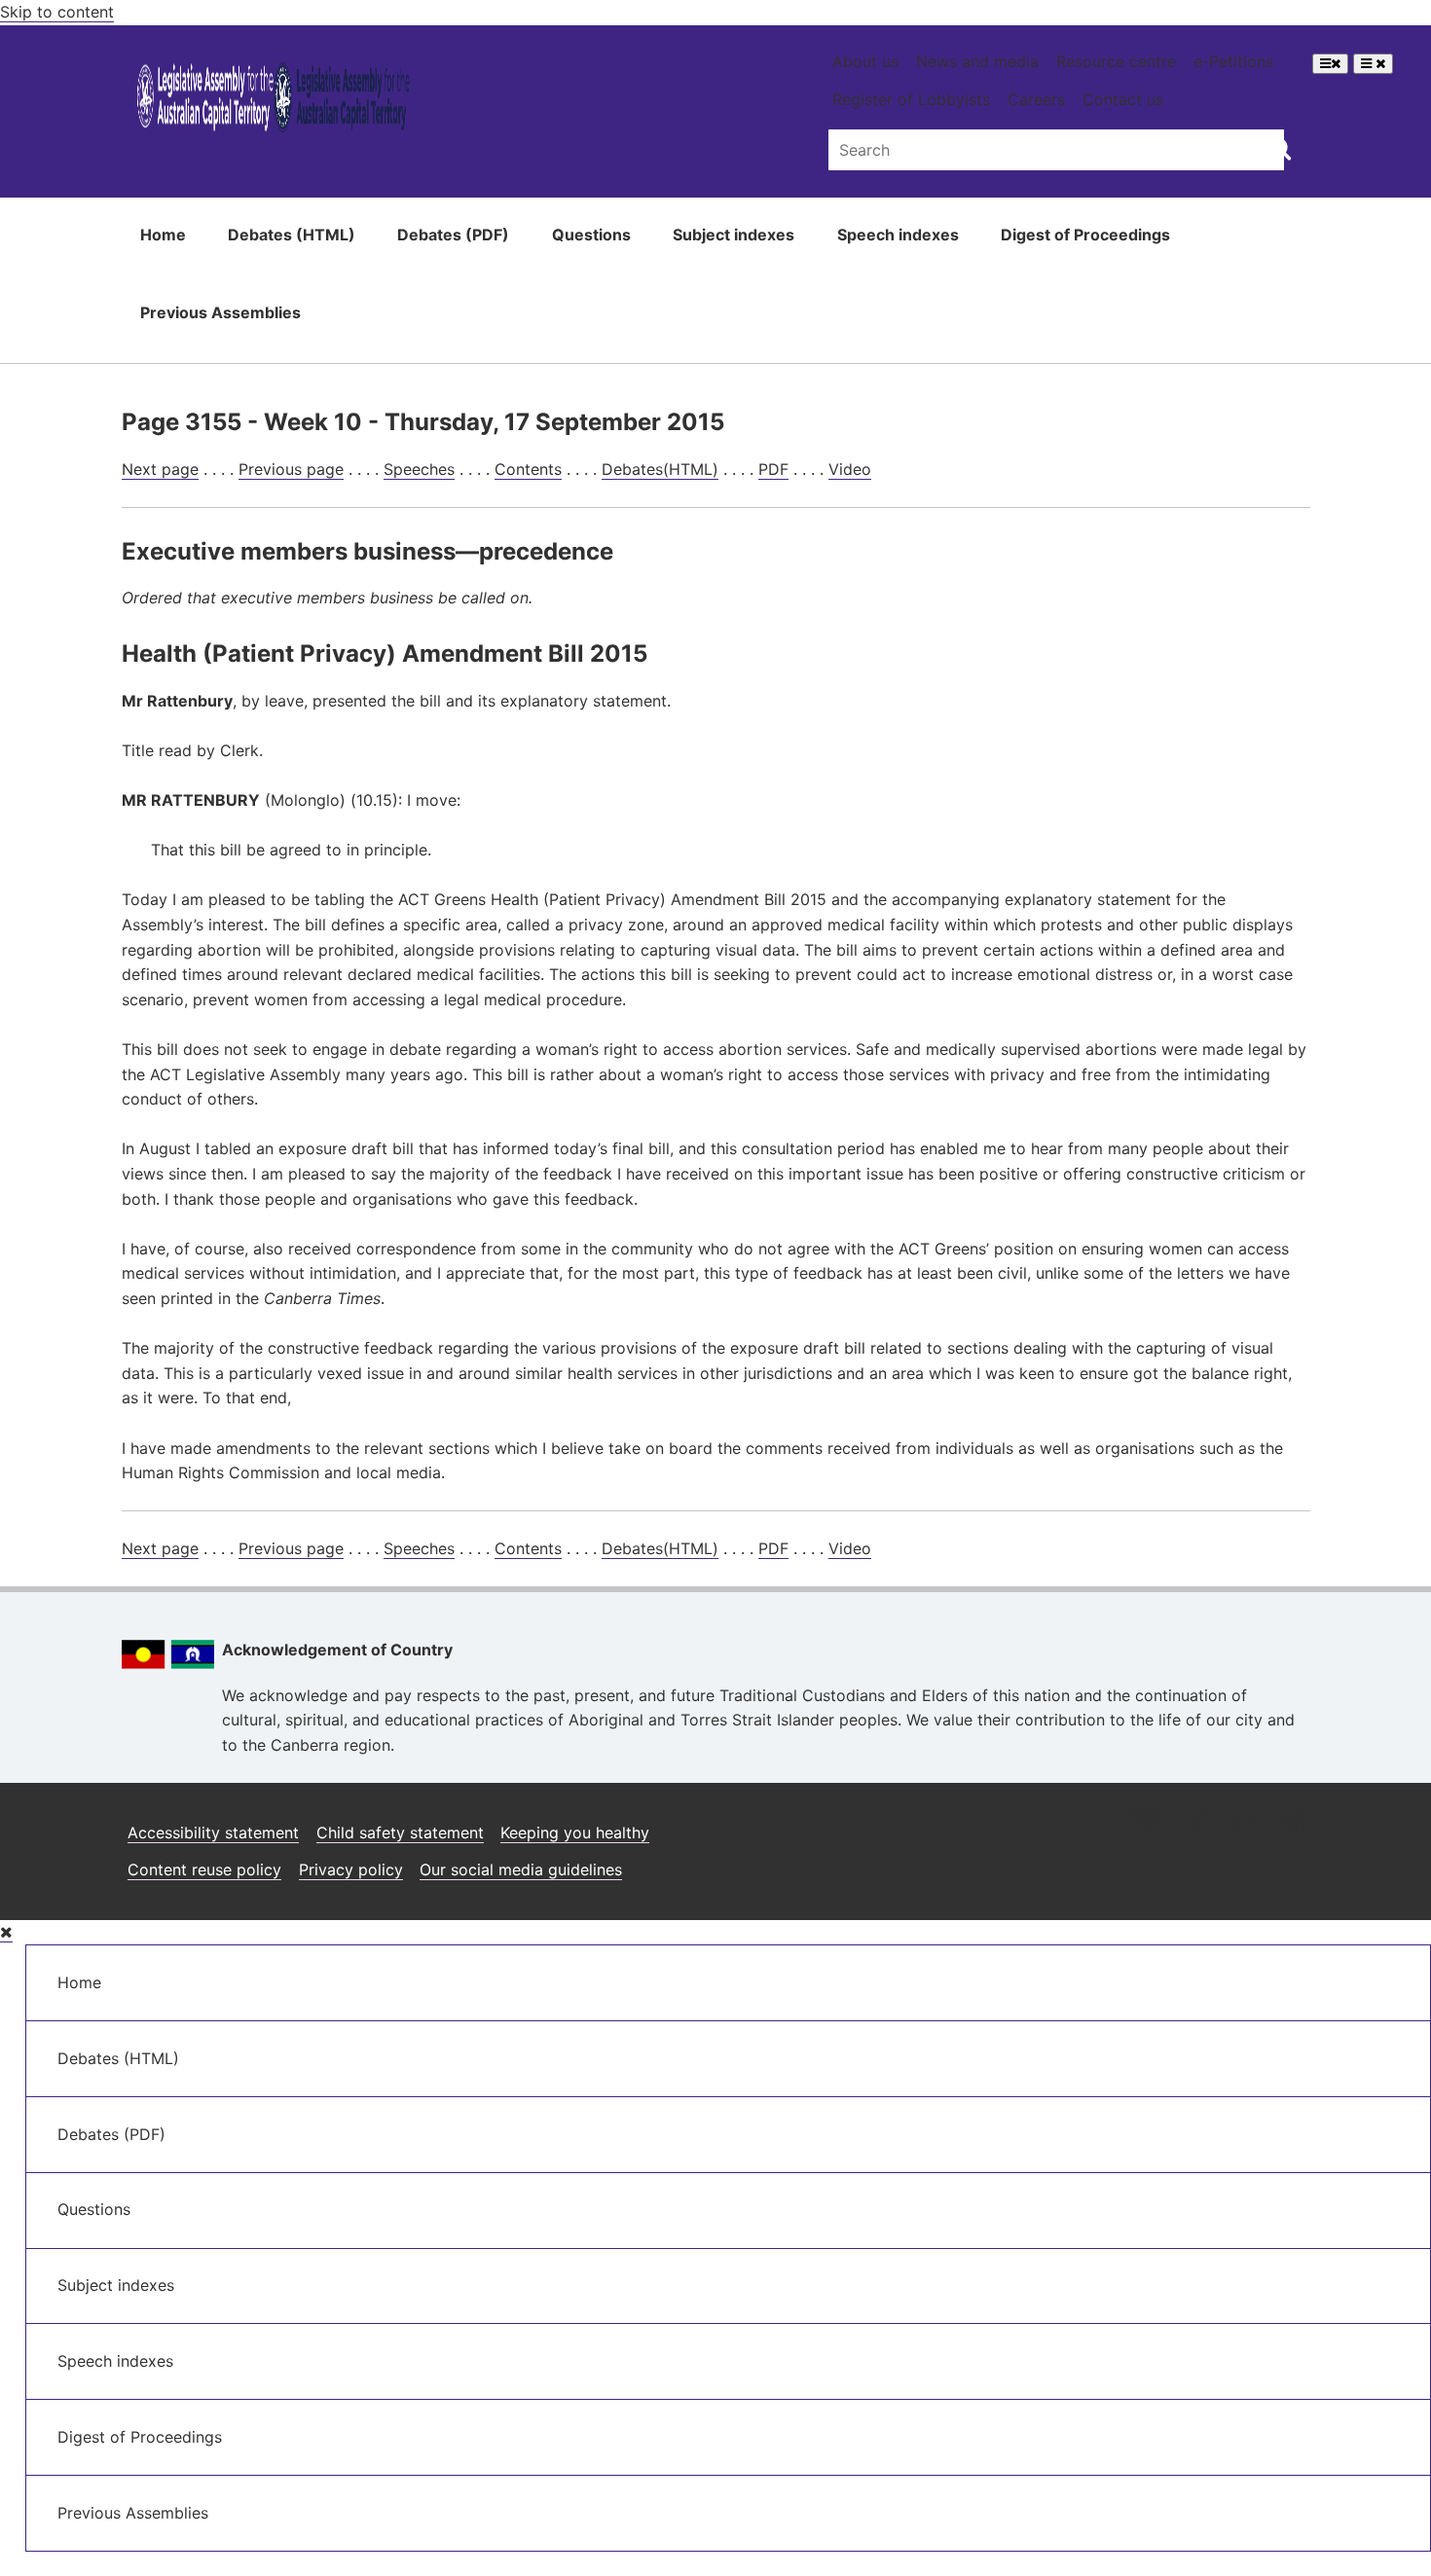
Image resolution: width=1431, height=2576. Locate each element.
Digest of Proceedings (1085, 235)
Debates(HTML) (660, 469)
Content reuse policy (204, 1869)
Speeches (419, 469)
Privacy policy (351, 1869)
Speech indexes (898, 235)
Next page (160, 469)
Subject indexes (734, 235)
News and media (977, 61)
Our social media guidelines (521, 1869)
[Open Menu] (1330, 64)
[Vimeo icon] (1289, 1825)
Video (850, 469)
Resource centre (1116, 61)
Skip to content (57, 12)
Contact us (1123, 99)
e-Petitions (1233, 61)
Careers (1036, 99)
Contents (528, 469)
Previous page (291, 469)
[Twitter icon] (1243, 1825)
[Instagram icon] (1147, 1825)
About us (865, 61)
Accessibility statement (213, 1832)
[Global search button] (1280, 148)
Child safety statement (400, 1832)
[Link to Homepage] (274, 101)
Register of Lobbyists (911, 99)
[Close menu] (6, 1932)
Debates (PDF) (453, 235)
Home (163, 235)
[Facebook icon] (1196, 1825)
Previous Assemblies (220, 312)
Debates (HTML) (292, 235)
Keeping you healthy (575, 1832)
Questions (591, 235)
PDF (773, 469)
